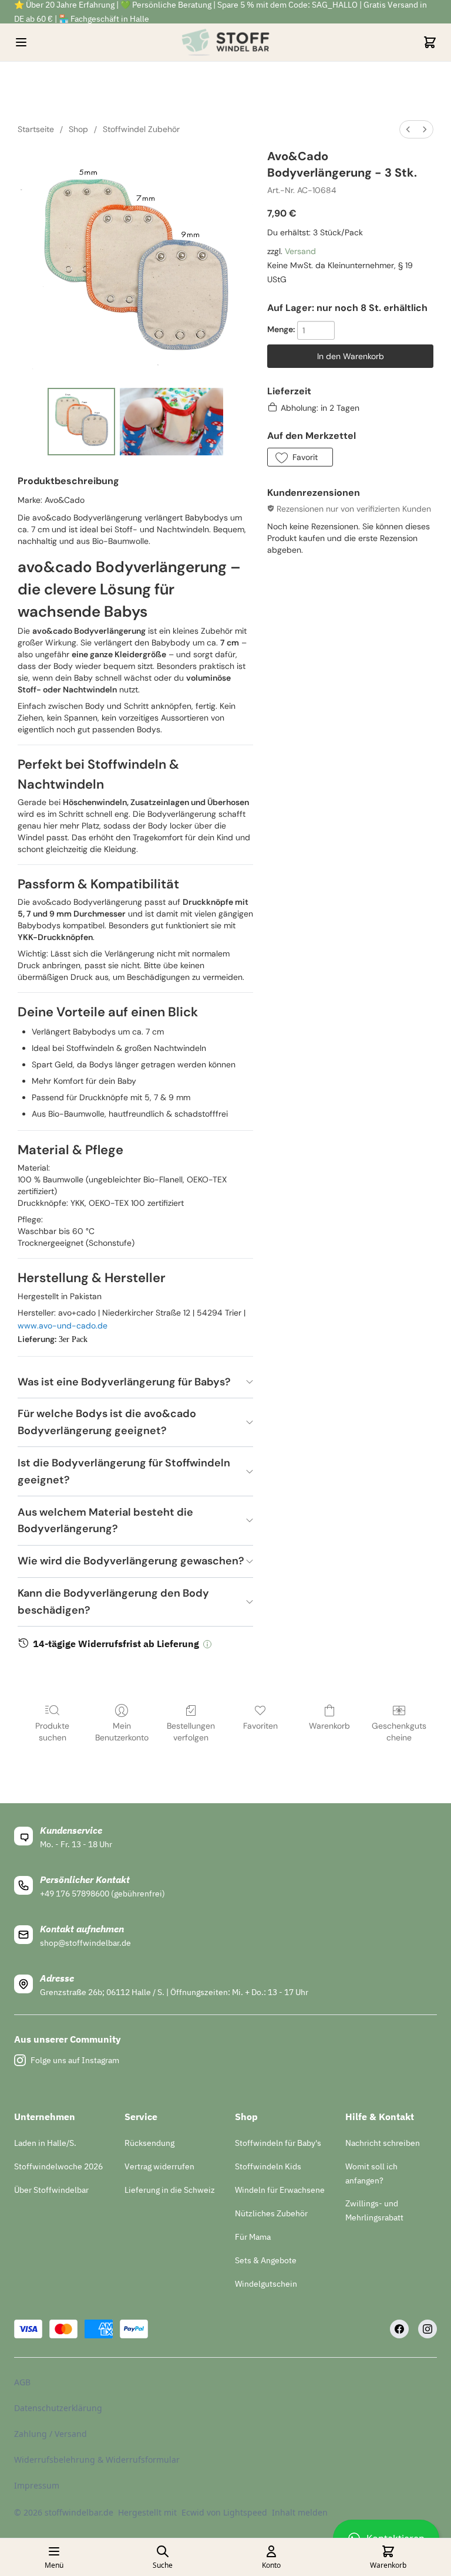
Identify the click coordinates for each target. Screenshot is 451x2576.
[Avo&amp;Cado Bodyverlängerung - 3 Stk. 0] (81, 422)
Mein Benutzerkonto (122, 1732)
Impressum (37, 2485)
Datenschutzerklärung (58, 2408)
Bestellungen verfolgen (191, 1732)
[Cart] (430, 42)
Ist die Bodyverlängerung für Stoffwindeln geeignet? (124, 1471)
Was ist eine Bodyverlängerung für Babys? (124, 1382)
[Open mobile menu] (21, 42)
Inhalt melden (300, 2512)
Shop (78, 129)
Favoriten (260, 1726)
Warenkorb (329, 1726)
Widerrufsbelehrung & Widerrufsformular (97, 2460)
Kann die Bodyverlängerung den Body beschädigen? (113, 1602)
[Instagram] (428, 2329)
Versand (300, 251)
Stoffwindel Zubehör (141, 129)
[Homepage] (225, 42)
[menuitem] (408, 129)
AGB (22, 2382)
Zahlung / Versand (51, 2434)
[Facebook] (399, 2329)
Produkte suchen (52, 1732)
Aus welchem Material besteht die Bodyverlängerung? (105, 1521)
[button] (300, 457)
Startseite (36, 129)
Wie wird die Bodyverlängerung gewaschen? (131, 1561)
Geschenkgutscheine (399, 1732)
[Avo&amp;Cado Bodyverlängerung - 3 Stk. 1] (171, 422)
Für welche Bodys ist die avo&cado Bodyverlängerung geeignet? (107, 1422)
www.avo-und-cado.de (63, 1326)
